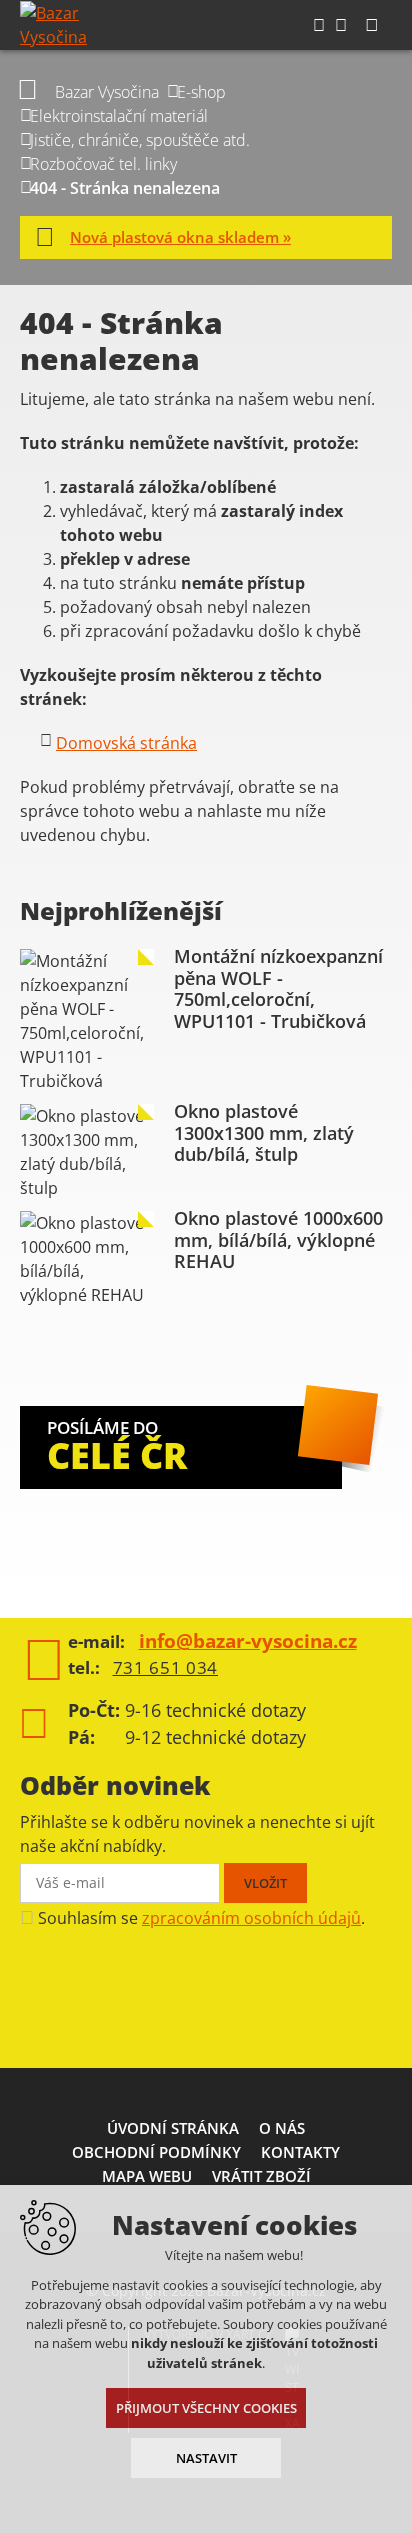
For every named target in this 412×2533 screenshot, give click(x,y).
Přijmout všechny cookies (206, 2408)
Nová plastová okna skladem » (180, 237)
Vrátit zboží (261, 2176)
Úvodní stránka (173, 2128)
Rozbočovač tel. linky (103, 164)
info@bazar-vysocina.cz (248, 1641)
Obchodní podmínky (156, 2152)
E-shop (201, 92)
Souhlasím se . (201, 1918)
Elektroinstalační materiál (119, 116)
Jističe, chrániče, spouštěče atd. (140, 140)
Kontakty (300, 2152)
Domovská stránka (126, 743)
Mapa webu (147, 2176)
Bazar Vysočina (107, 92)
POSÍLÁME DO (117, 1448)
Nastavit (206, 2458)
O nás (282, 2128)
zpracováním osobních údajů (251, 1918)
